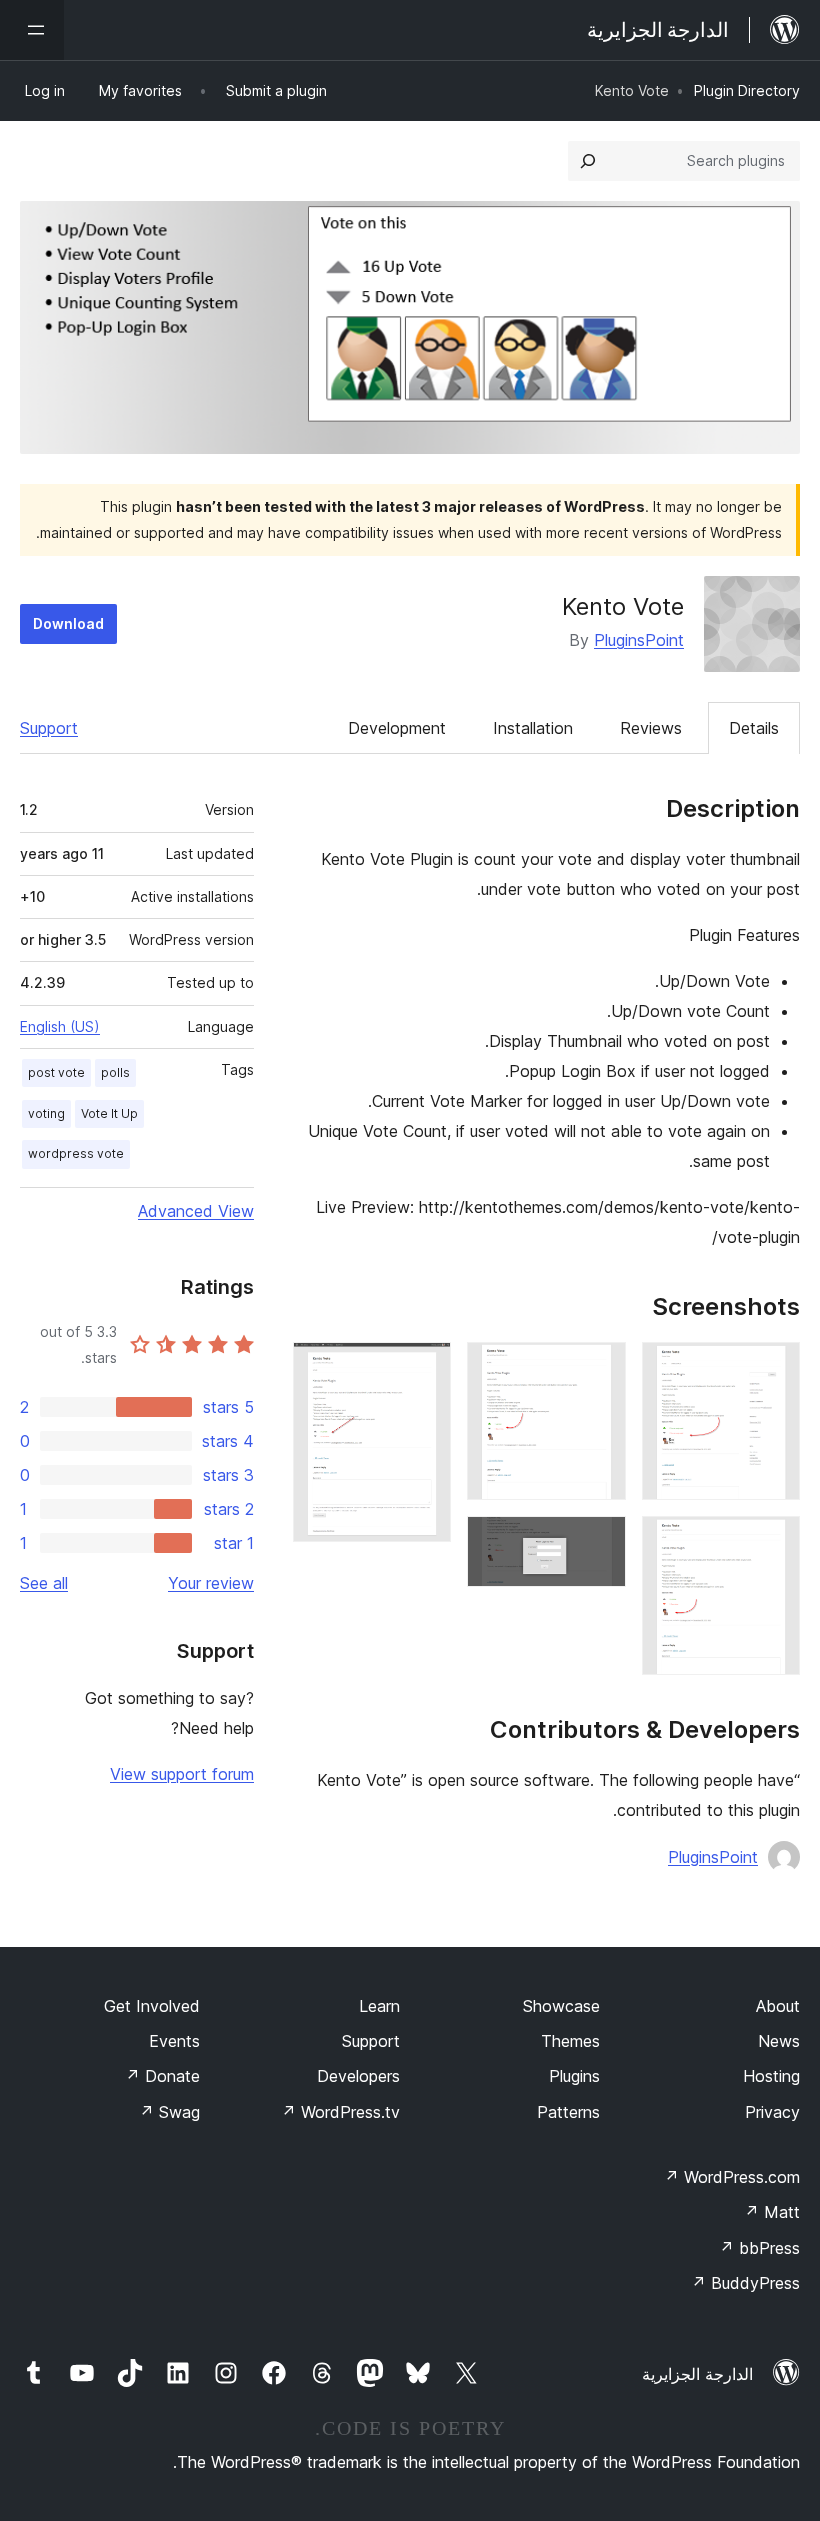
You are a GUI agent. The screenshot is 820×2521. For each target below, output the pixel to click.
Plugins (574, 2076)
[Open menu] (32, 30)
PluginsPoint (639, 640)
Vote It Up (109, 1113)
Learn (379, 2006)
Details (754, 728)
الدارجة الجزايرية (697, 2374)
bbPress (759, 2248)
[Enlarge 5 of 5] (424, 1369)
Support (49, 728)
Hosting (771, 2076)
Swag (169, 2112)
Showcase (561, 2006)
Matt (772, 2212)
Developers (358, 2076)
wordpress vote (76, 1153)
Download (68, 623)
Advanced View (196, 1211)
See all (44, 1583)
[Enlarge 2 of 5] (773, 1543)
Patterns (568, 2112)
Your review (211, 1583)
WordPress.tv (340, 2112)
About (778, 2006)
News (779, 2041)
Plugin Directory (747, 90)
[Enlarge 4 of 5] (599, 1543)
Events (174, 2041)
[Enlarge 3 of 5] (599, 1369)
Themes (570, 2041)
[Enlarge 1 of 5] (773, 1369)
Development (397, 728)
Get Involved (152, 2006)
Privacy (772, 2112)
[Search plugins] (588, 161)
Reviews (651, 728)
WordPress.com (732, 2177)
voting (46, 1113)
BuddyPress (745, 2283)
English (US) (60, 1026)
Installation (533, 728)
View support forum (182, 1774)
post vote (56, 1072)
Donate (162, 2076)
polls (115, 1072)
